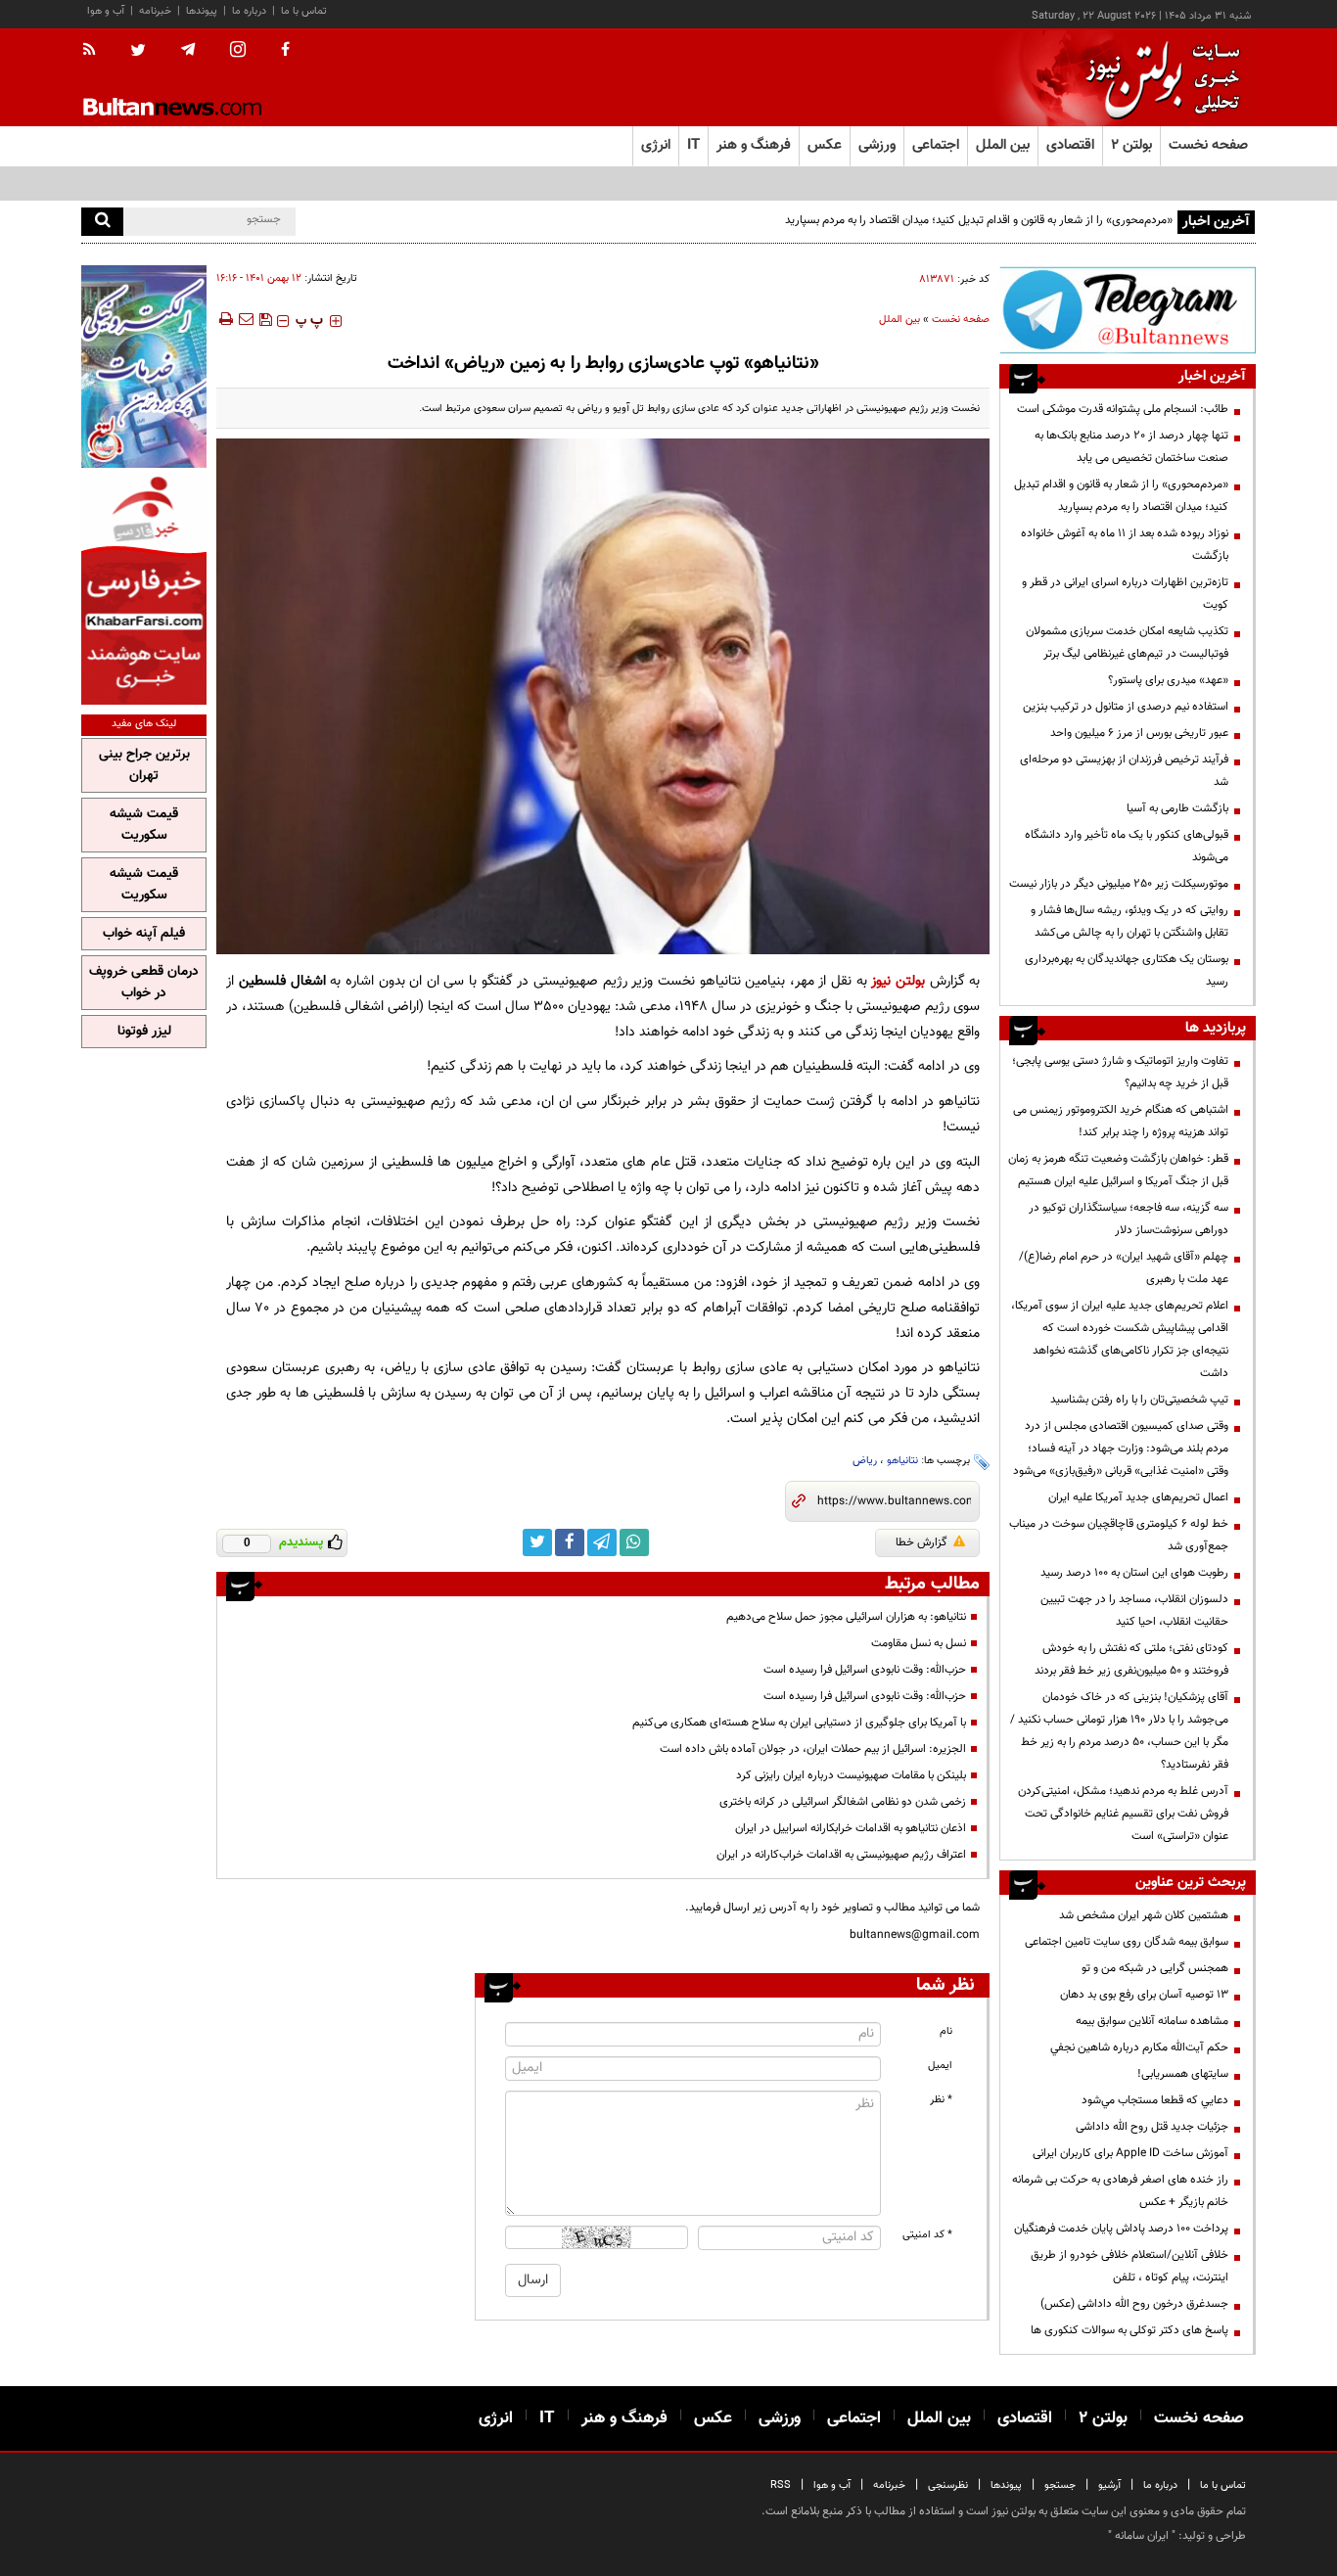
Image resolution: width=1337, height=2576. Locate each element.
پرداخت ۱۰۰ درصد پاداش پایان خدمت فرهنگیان (1121, 2229)
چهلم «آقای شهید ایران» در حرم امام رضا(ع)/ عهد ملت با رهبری (1124, 1268)
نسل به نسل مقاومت (919, 1643)
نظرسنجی (948, 2485)
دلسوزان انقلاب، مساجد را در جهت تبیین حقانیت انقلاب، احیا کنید (1134, 1610)
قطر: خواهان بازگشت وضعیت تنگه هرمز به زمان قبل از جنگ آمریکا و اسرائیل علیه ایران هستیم (1118, 1170)
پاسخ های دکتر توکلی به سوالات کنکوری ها (1130, 2330)
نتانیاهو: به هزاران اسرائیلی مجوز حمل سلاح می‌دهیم (846, 1617)
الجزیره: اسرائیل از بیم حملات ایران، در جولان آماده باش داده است (813, 1749)
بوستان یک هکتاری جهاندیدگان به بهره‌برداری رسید (1127, 970)
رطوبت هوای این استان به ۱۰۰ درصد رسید (1134, 1573)
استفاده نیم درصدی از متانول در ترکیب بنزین (1126, 707)
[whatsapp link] (634, 1542)
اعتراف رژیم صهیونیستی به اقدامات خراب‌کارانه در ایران (841, 1855)
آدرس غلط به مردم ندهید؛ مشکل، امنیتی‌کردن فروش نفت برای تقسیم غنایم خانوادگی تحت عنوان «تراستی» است (1123, 1814)
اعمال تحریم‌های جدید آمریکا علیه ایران (1138, 1497)
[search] (102, 222)
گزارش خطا (922, 1542)
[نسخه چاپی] (225, 319)
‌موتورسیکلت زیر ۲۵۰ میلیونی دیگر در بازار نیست (1119, 884)
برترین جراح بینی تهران (144, 765)
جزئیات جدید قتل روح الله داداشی (1152, 2127)
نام (946, 2031)
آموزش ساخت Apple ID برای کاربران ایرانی (1130, 2153)
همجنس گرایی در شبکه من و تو (1155, 1968)
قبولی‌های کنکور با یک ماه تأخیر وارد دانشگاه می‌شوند (1127, 846)
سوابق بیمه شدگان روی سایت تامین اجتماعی (1127, 1942)
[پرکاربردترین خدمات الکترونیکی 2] (144, 367)
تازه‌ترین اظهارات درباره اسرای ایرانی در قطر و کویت (1125, 594)
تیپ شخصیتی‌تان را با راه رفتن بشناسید (1139, 1400)
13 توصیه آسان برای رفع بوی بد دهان (1144, 1995)
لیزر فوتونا (144, 1032)
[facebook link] (570, 1542)
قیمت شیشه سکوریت (144, 825)
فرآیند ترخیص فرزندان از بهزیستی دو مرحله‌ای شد (1124, 771)
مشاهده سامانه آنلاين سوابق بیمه (1152, 2021)
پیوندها (202, 11)
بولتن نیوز (898, 981)
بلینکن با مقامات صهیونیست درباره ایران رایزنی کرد (851, 1775)
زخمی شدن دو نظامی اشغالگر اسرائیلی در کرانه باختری (843, 1802)
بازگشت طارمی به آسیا (1177, 808)
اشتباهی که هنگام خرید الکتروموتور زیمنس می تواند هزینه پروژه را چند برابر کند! (1121, 1121)
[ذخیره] (265, 319)
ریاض (865, 1461)
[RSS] (95, 51)
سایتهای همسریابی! (1183, 2074)
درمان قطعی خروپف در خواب (144, 983)
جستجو (1060, 2485)
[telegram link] (602, 1542)
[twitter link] (537, 1542)
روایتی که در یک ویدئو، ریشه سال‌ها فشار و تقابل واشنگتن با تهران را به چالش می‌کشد (1130, 921)
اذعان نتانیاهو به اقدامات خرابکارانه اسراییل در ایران (851, 1828)
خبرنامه (155, 11)
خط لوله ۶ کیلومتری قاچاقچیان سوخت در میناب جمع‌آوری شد (1119, 1535)
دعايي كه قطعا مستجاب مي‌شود (1155, 2100)
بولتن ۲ (1131, 145)
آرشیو (1109, 2485)
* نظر (941, 2100)
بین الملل (899, 320)
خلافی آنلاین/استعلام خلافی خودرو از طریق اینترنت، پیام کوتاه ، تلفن (1130, 2266)
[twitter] (138, 52)
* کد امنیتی (927, 2235)
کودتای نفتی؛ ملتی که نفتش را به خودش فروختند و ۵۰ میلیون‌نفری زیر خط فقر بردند (1131, 1659)
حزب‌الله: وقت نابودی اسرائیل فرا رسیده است (865, 1670)
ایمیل (940, 2066)
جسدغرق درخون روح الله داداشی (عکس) (1134, 2304)
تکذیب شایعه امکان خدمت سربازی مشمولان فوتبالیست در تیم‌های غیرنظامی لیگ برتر (1127, 643)
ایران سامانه (1142, 2536)
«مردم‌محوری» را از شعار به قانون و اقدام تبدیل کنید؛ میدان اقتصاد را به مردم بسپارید (979, 220)
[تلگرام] (1128, 310)
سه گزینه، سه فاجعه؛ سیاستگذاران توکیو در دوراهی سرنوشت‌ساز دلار (1129, 1219)
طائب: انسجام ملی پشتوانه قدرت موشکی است (1123, 409)
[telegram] (188, 50)
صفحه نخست (1208, 145)
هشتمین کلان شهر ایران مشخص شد (1144, 1915)
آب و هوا (106, 11)
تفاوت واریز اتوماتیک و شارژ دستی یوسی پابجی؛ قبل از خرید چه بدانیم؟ (1120, 1072)
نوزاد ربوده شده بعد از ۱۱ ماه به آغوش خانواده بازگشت (1125, 545)
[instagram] (238, 51)
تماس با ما (304, 11)
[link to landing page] (1158, 78)
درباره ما (249, 11)
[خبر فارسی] (144, 589)
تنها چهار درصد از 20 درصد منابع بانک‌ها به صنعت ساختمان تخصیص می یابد (1131, 447)
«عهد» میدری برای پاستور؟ (1168, 680)
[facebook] (285, 51)
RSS (781, 2485)
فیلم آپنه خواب (144, 934)
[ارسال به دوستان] (246, 319)
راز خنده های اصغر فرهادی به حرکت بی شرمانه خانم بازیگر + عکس (1120, 2191)
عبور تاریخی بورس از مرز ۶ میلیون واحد (1139, 733)
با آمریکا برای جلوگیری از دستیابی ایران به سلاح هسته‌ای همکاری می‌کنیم (799, 1723)
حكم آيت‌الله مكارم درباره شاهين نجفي (1139, 2047)
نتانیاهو (902, 1461)
